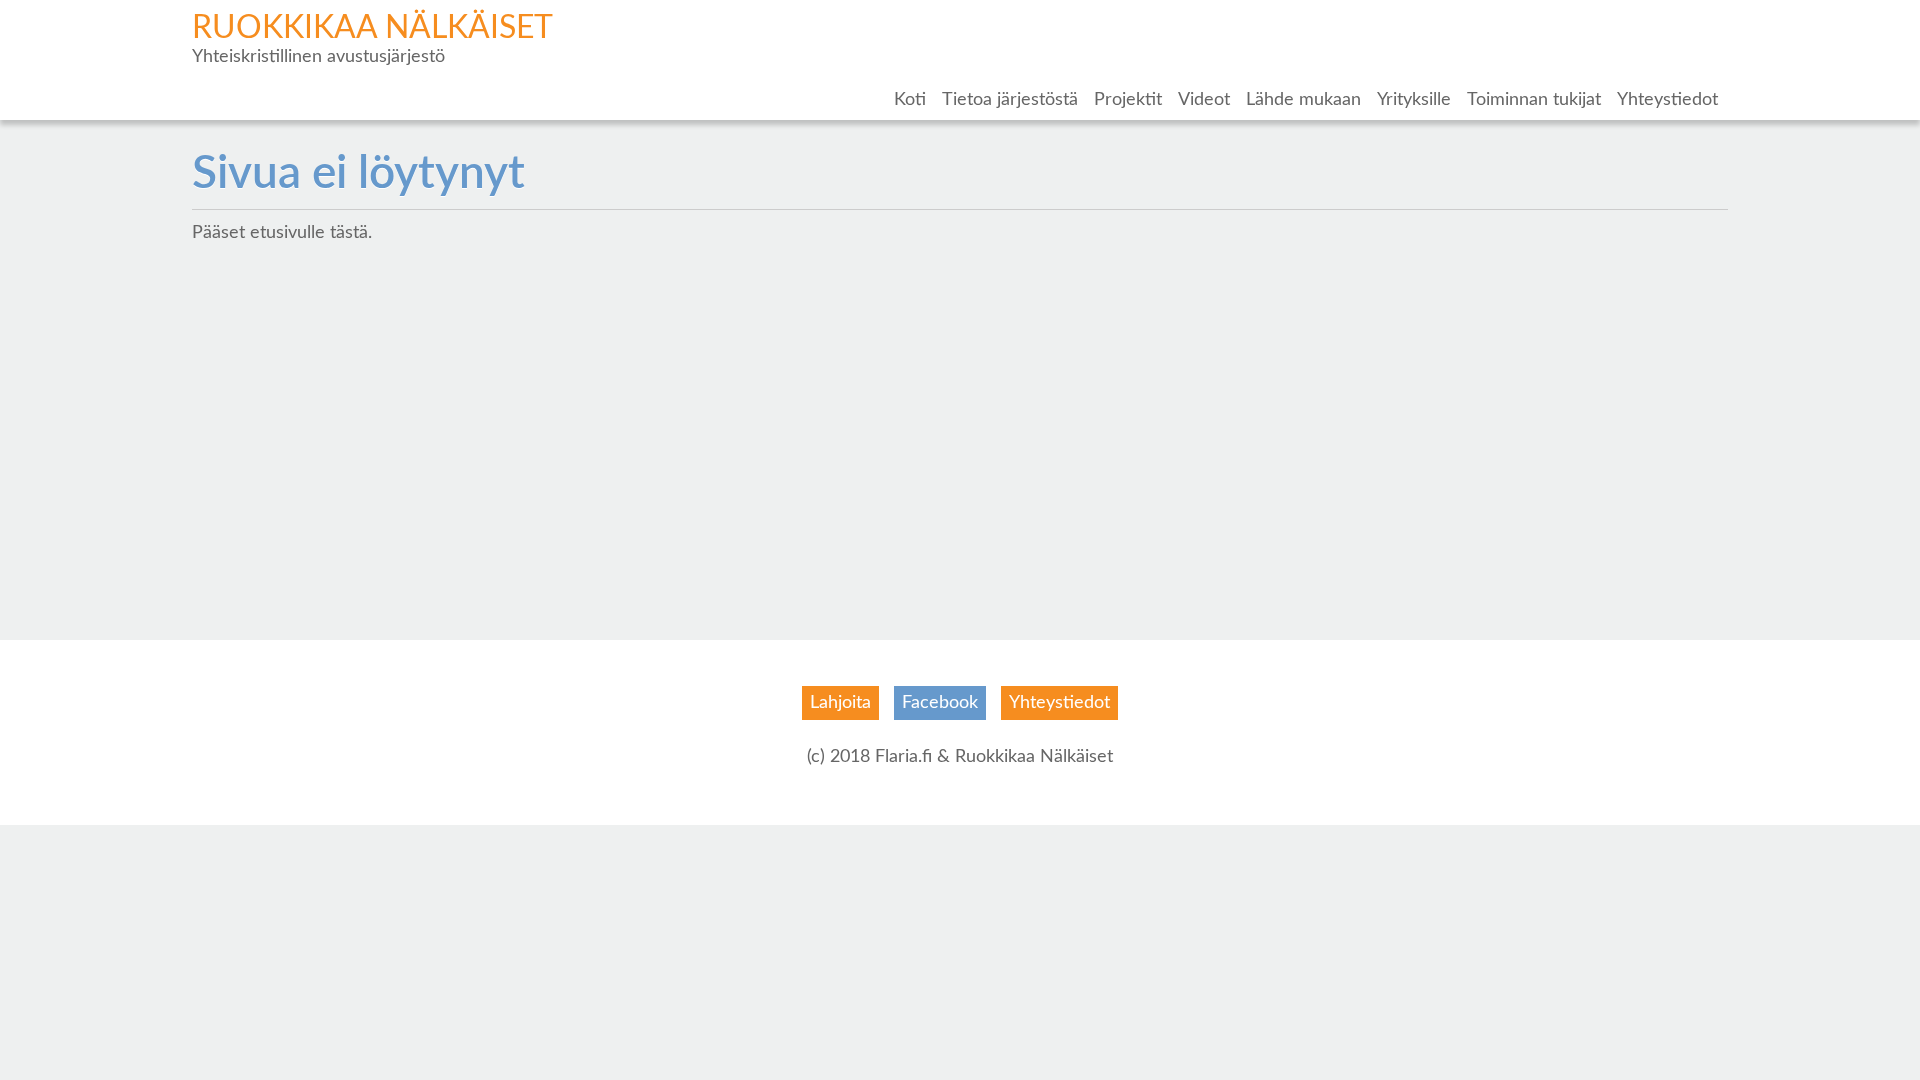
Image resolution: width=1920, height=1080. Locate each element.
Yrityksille (1414, 100)
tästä (349, 233)
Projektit (1128, 100)
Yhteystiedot (1667, 100)
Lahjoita (840, 703)
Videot (1204, 100)
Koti (910, 100)
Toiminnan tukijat (1534, 100)
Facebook (940, 703)
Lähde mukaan (1303, 100)
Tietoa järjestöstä (1010, 100)
